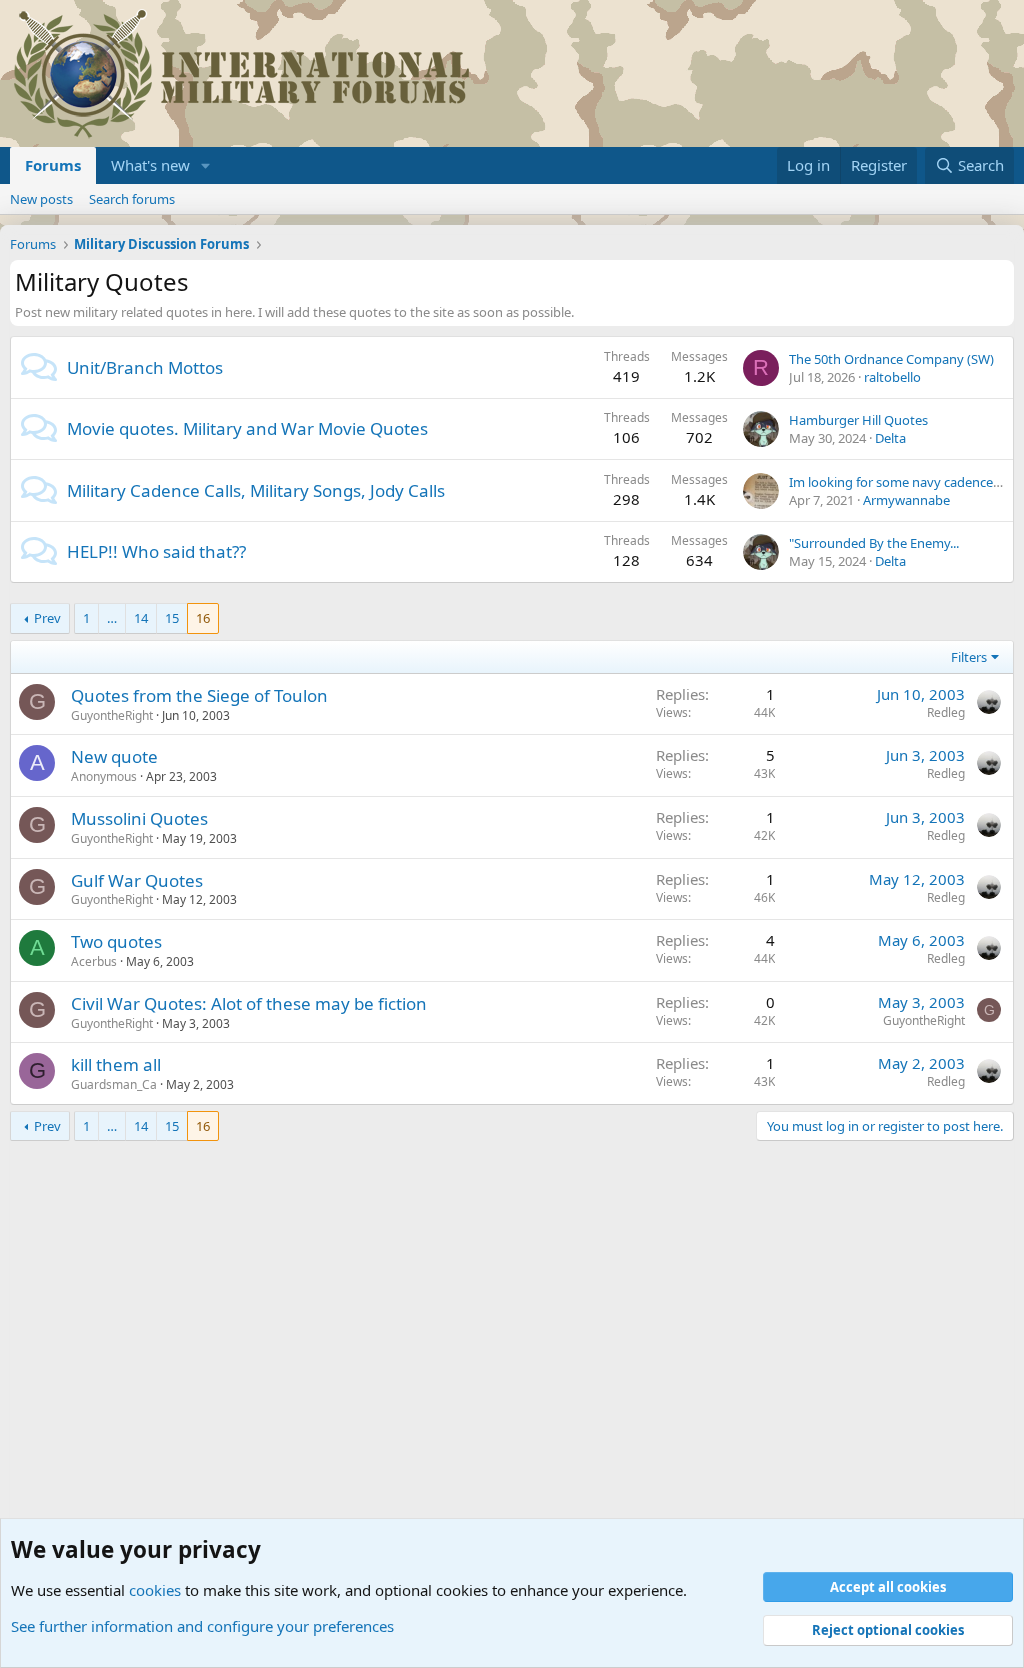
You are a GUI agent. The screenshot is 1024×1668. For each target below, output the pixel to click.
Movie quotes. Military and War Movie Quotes (247, 428)
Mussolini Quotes (139, 818)
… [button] (112, 618)
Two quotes (116, 941)
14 (141, 618)
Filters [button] (969, 657)
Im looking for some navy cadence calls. (906, 482)
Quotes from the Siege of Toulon (199, 695)
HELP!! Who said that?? (156, 551)
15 (172, 618)
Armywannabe (906, 500)
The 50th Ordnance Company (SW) (891, 359)
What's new (150, 165)
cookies (155, 1590)
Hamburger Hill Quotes (858, 420)
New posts (41, 199)
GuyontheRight (112, 715)
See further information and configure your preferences (202, 1626)
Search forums (132, 199)
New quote (114, 756)
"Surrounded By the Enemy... (874, 543)
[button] (206, 165)
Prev (47, 618)
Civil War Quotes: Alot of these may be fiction (249, 1003)
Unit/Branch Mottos (145, 367)
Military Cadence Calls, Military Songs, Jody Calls (256, 490)
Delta (890, 438)
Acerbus (94, 961)
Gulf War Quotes (137, 880)
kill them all (116, 1064)
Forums (53, 165)
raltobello (892, 377)
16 (203, 618)
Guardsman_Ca (114, 1084)
